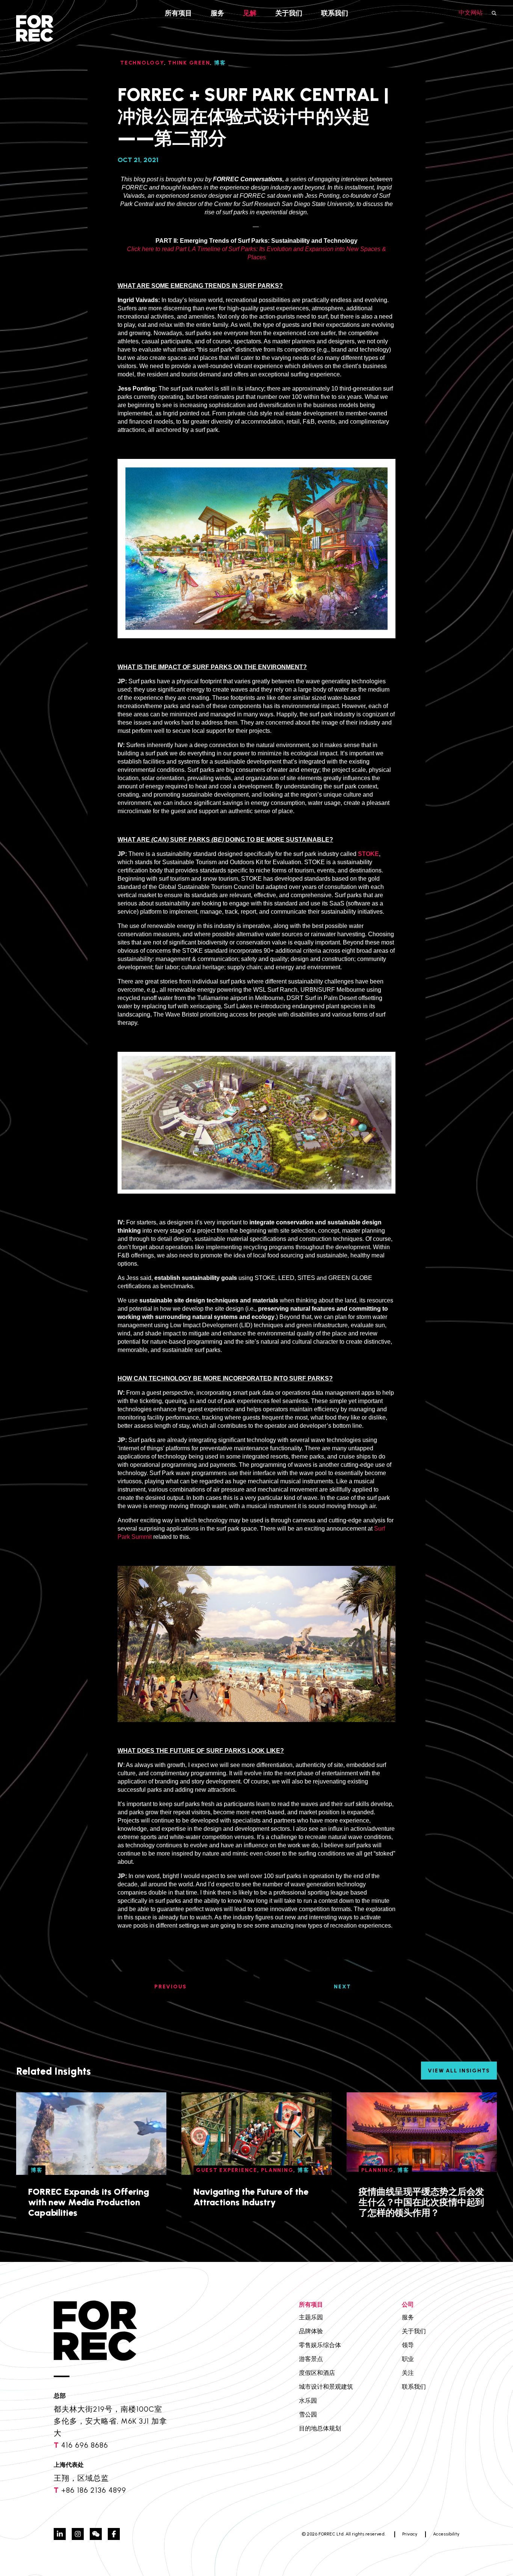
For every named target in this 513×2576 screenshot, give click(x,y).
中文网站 (471, 13)
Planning (277, 2170)
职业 (408, 2359)
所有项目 (178, 13)
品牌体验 (311, 2331)
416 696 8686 (85, 2445)
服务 (217, 13)
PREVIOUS (170, 1987)
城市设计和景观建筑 (326, 2387)
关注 (408, 2373)
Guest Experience (227, 2170)
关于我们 (289, 13)
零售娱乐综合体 (320, 2345)
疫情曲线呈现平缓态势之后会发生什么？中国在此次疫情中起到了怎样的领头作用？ (421, 2202)
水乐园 (308, 2401)
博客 (37, 2170)
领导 (408, 2345)
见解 (250, 13)
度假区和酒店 (317, 2373)
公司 (408, 2305)
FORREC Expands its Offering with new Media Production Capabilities (89, 2202)
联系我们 (335, 13)
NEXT (343, 1987)
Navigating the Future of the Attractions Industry (251, 2197)
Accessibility (446, 2534)
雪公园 (308, 2414)
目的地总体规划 (320, 2428)
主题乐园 (311, 2317)
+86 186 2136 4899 (94, 2490)
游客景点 (311, 2359)
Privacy (410, 2534)
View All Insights (459, 2071)
